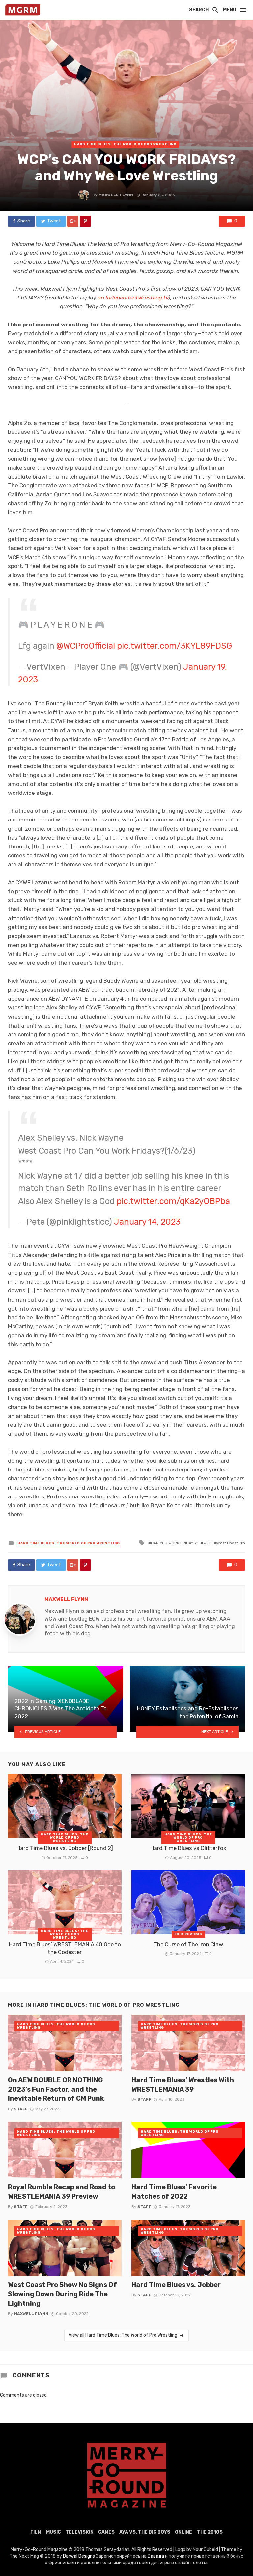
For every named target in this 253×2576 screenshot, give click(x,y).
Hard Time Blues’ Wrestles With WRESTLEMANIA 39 (183, 2085)
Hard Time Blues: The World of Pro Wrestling (125, 144)
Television (80, 2532)
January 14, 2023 (147, 1222)
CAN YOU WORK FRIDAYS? (174, 1543)
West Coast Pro (231, 1543)
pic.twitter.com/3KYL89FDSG (175, 646)
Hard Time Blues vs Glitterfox (188, 1848)
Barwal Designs (79, 2556)
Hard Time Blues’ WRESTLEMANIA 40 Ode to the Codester (65, 1948)
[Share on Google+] (73, 221)
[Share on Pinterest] (85, 221)
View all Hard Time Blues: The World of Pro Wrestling (123, 2335)
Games (106, 2532)
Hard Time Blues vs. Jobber (176, 2285)
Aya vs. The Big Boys (145, 2532)
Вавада (156, 2556)
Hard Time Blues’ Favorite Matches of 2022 (174, 2192)
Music (54, 2532)
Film (36, 2532)
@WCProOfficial (86, 646)
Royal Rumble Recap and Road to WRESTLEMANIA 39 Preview (61, 2192)
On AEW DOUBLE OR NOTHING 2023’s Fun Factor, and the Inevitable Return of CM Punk (56, 2089)
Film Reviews (188, 1934)
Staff (21, 2109)
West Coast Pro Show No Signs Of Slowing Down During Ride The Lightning (62, 2294)
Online (183, 2532)
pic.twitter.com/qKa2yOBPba (173, 1201)
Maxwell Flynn (116, 195)
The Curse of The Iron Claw (188, 1944)
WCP (207, 1543)
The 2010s (210, 2532)
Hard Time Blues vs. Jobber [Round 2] (65, 1848)
